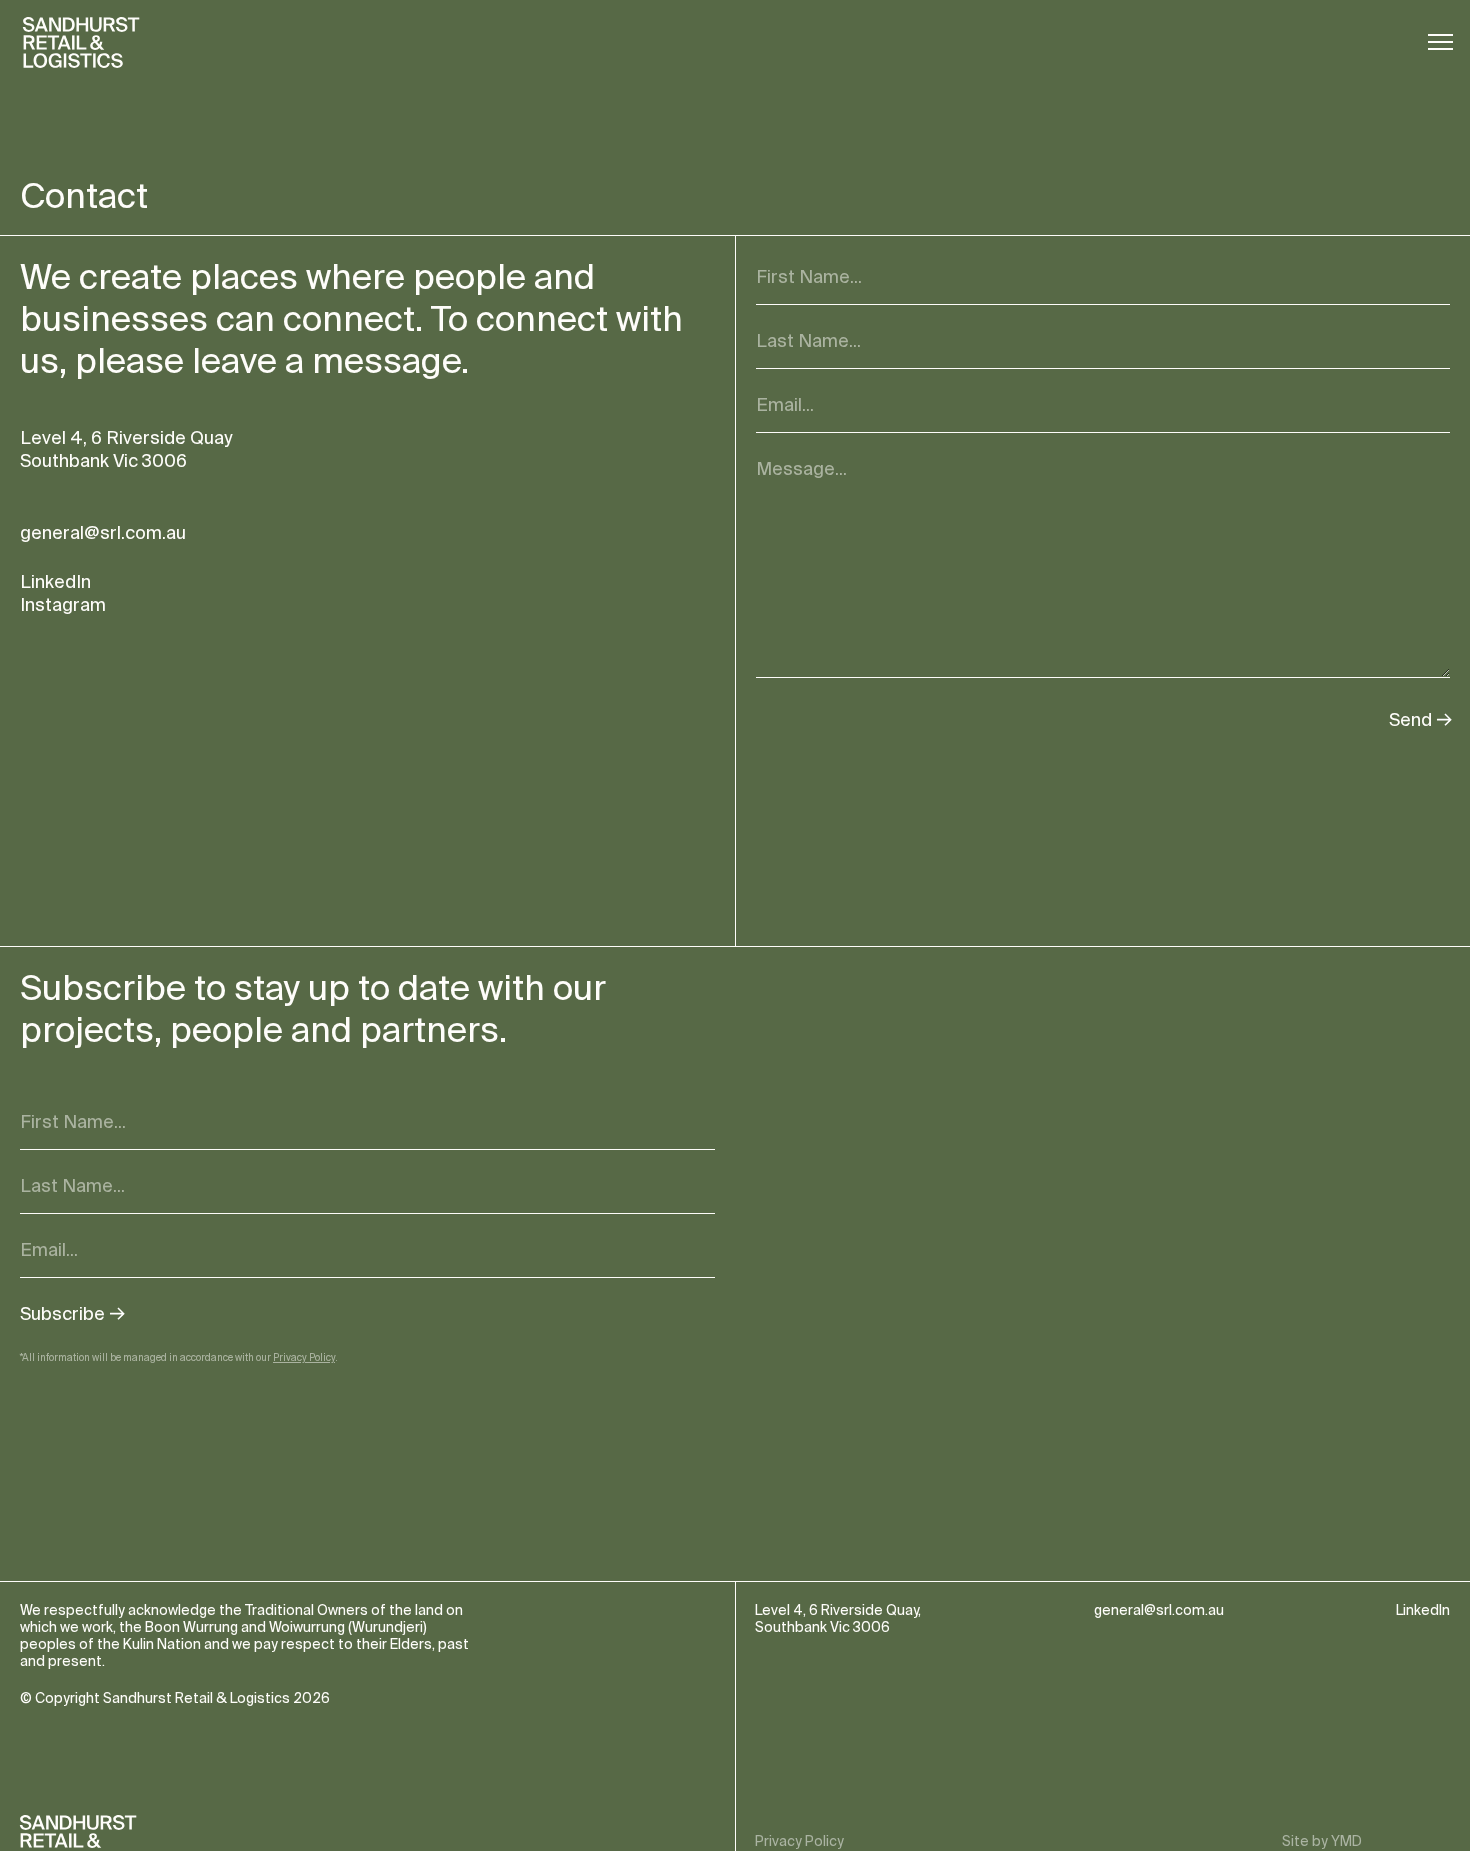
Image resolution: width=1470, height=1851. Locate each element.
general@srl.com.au (103, 533)
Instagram (63, 605)
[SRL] (85, 42)
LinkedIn (55, 582)
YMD (1346, 1841)
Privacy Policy (304, 1357)
